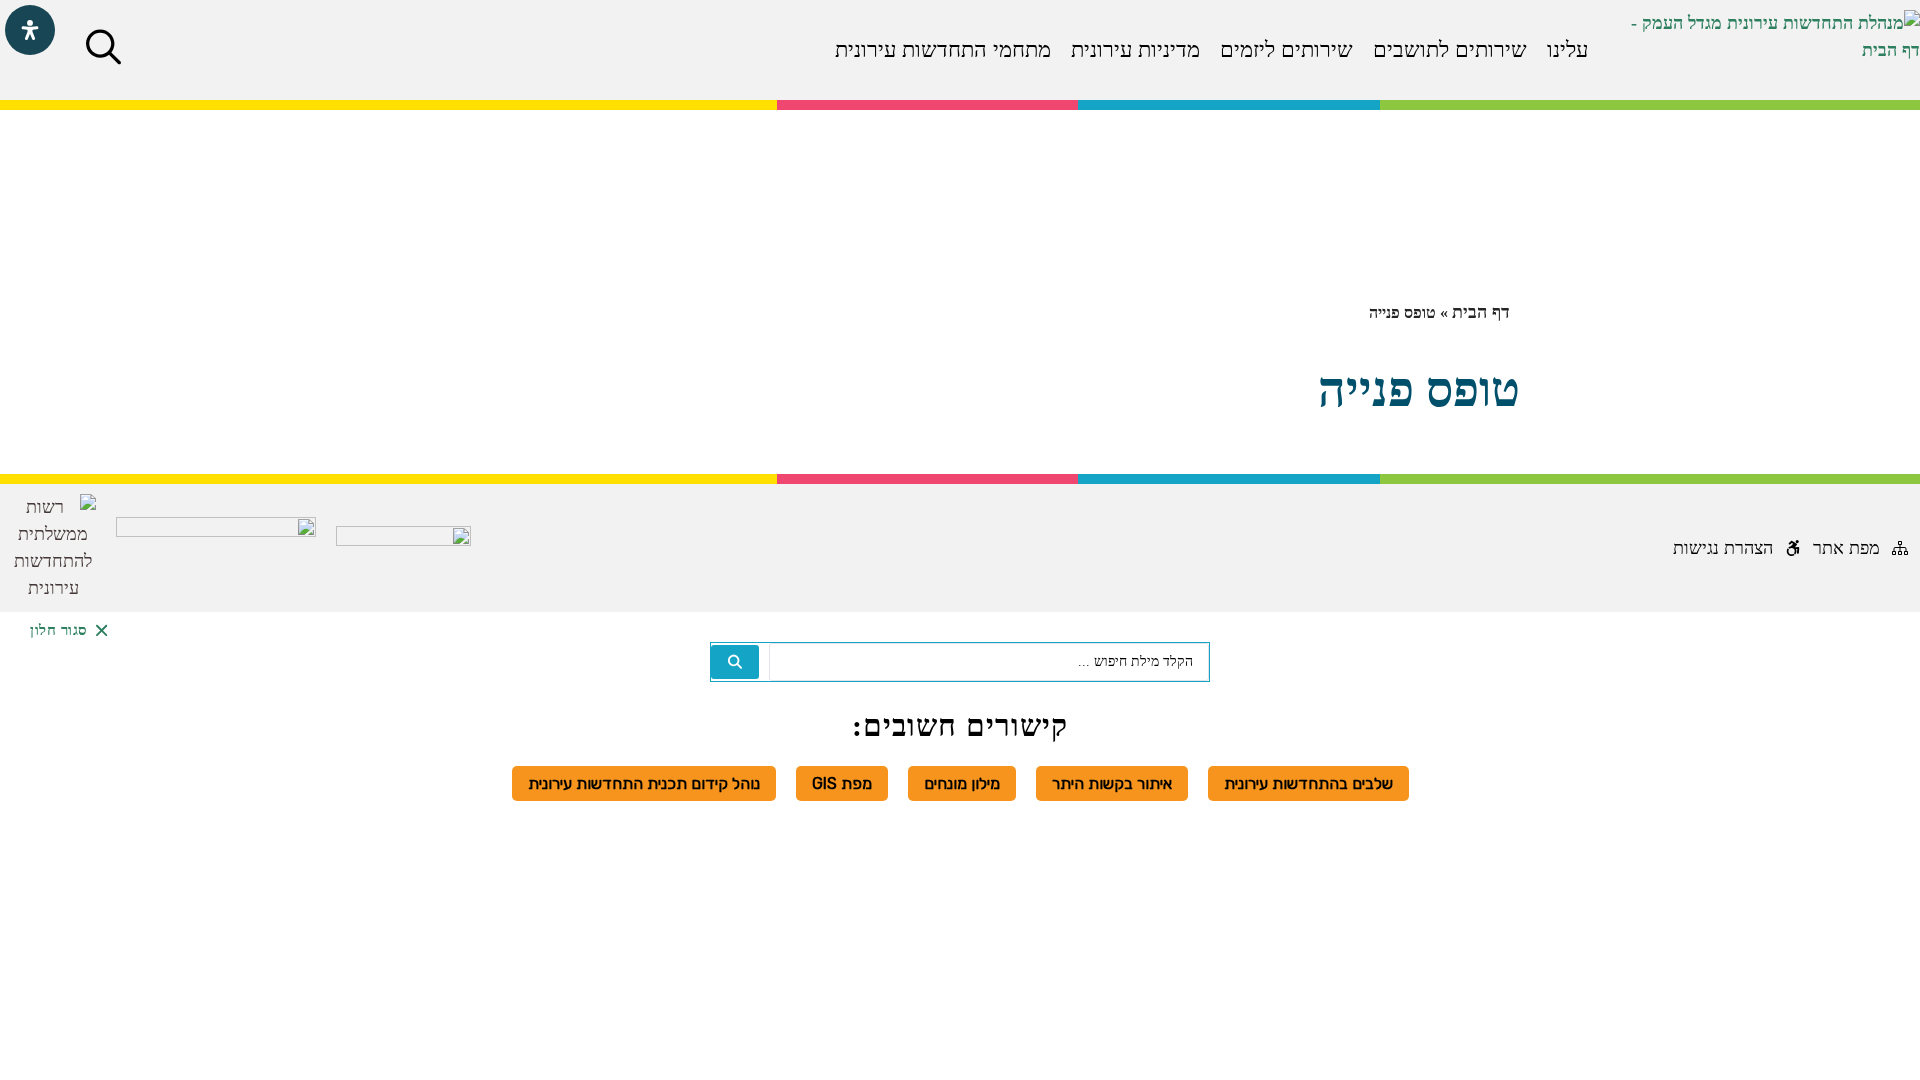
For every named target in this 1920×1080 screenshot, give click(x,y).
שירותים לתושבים (1450, 49)
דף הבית (1481, 312)
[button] (103, 46)
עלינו (1567, 49)
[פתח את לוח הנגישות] (30, 30)
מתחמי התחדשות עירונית (943, 49)
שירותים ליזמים (1286, 49)
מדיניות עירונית (1135, 49)
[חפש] (735, 662)
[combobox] (989, 662)
